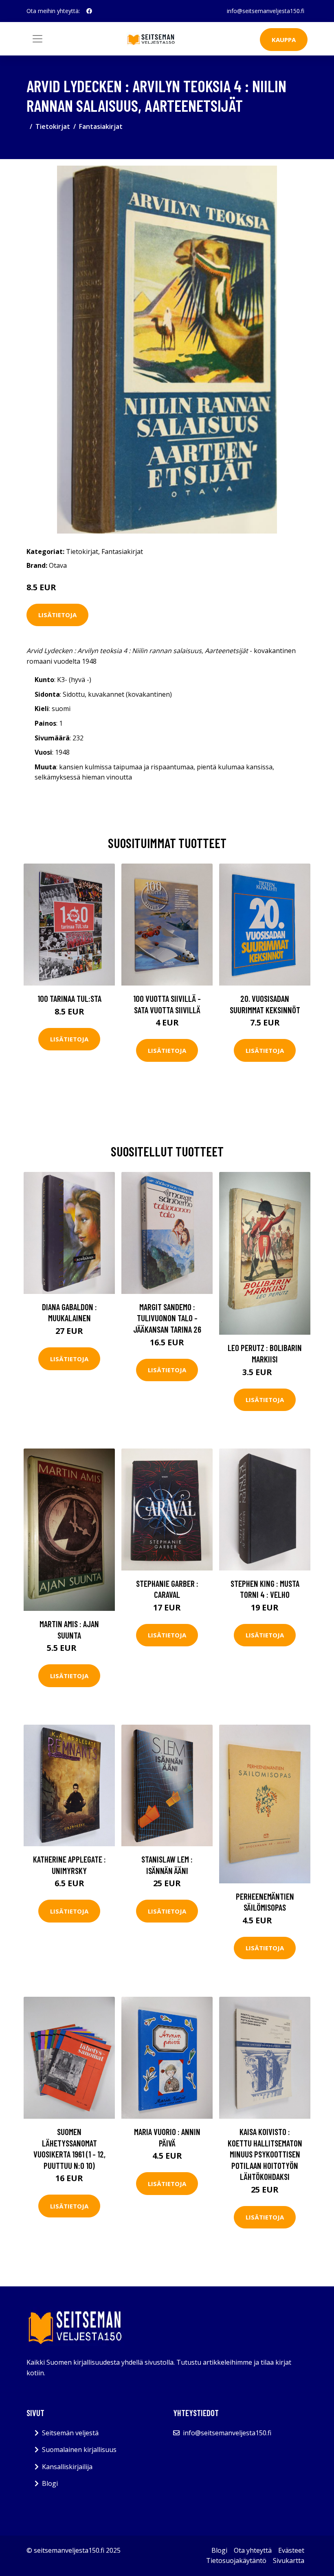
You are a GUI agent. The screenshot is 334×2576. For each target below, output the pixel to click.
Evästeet (291, 2550)
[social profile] (89, 11)
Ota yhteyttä (253, 2550)
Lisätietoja (57, 615)
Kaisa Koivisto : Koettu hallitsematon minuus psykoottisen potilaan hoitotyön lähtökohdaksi (265, 2154)
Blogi (50, 2483)
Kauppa (284, 40)
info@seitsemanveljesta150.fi (266, 11)
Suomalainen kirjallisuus (79, 2450)
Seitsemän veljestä (70, 2433)
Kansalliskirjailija (67, 2467)
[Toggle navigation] (37, 39)
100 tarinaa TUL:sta (69, 998)
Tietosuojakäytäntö (236, 2560)
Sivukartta (289, 2560)
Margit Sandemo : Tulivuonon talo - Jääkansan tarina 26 (167, 1318)
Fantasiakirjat (101, 126)
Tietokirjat (53, 126)
